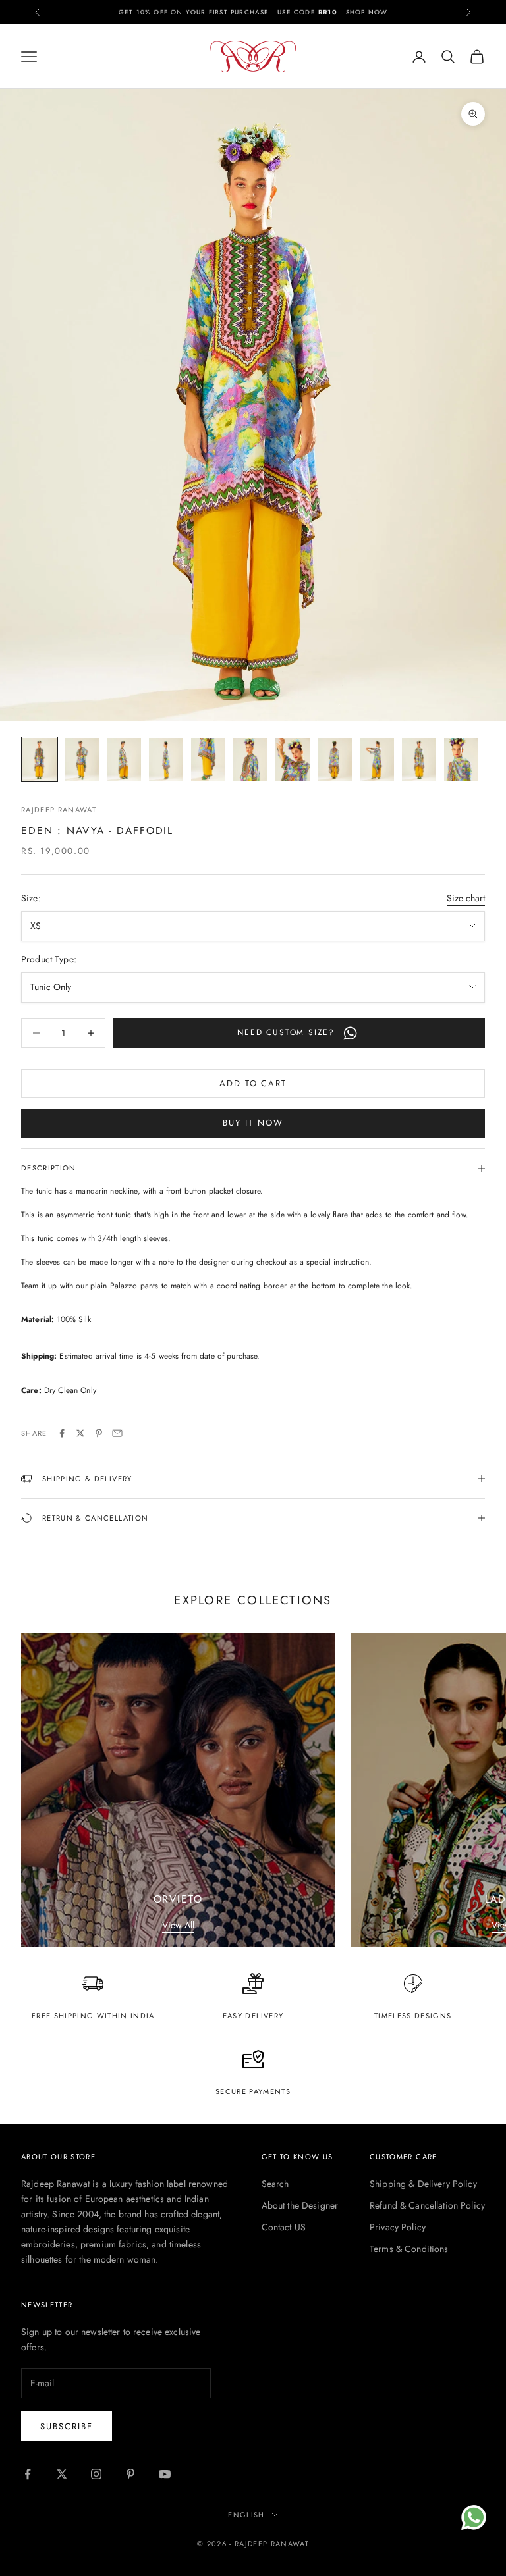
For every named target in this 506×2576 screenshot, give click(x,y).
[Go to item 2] (82, 759)
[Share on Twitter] (80, 1433)
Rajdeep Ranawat (59, 810)
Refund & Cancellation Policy (427, 2205)
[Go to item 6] (250, 759)
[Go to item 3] (124, 759)
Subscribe (67, 2426)
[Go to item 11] (461, 759)
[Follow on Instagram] (96, 2474)
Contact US (284, 2227)
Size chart (466, 898)
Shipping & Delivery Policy (423, 2184)
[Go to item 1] (40, 759)
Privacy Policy (398, 2227)
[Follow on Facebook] (28, 2474)
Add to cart (253, 1083)
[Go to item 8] (335, 759)
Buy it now (253, 1123)
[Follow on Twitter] (62, 2474)
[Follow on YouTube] (165, 2474)
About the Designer (300, 2205)
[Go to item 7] (293, 759)
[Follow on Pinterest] (130, 2474)
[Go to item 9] (377, 759)
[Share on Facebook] (62, 1433)
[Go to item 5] (208, 759)
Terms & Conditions (409, 2249)
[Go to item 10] (419, 759)
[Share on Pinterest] (99, 1433)
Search (275, 2184)
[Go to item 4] (166, 759)
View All (178, 1925)
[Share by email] (117, 1433)
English (246, 2515)
